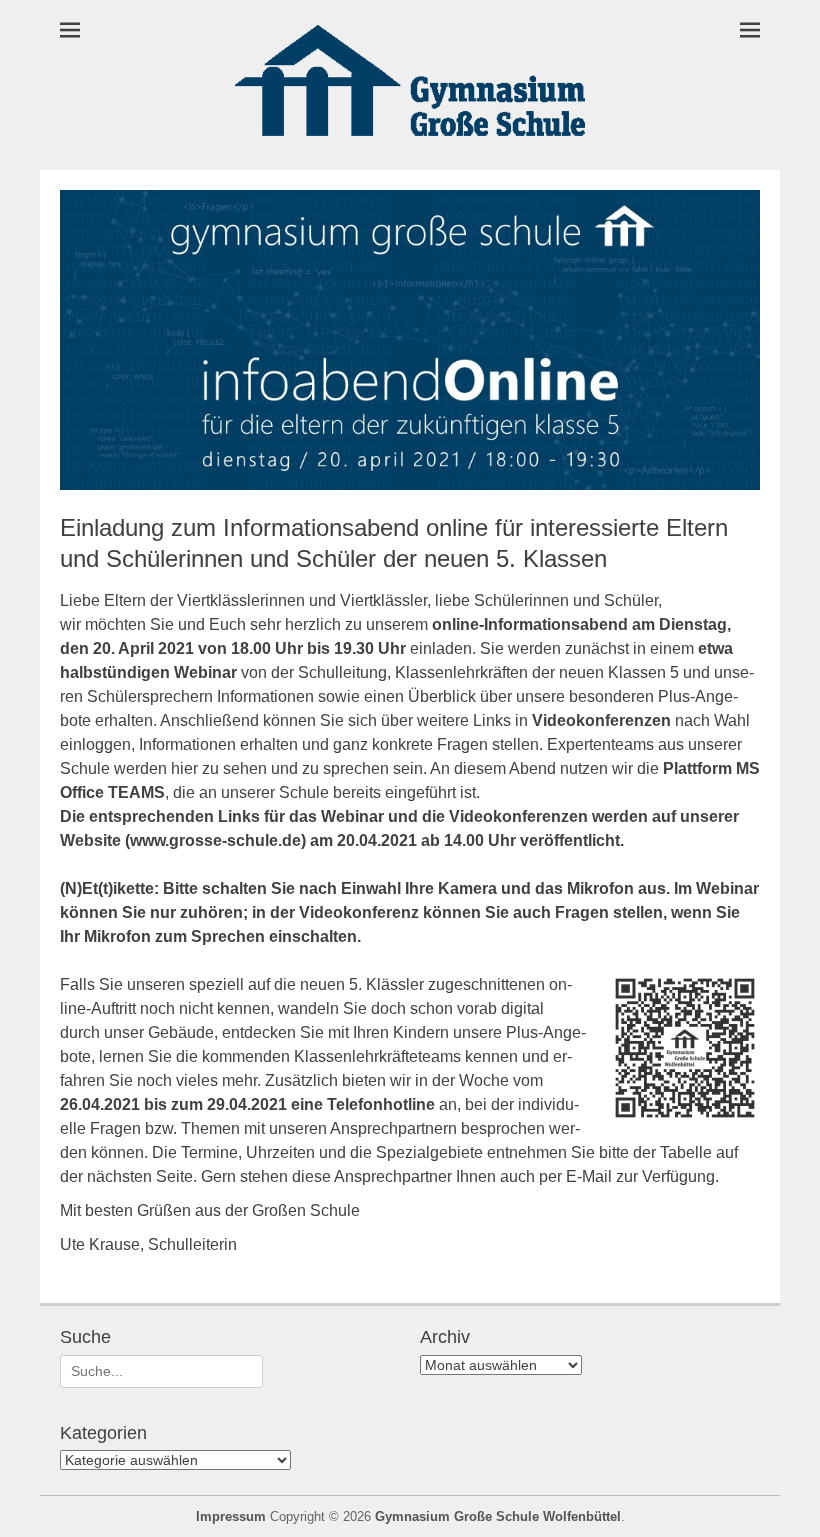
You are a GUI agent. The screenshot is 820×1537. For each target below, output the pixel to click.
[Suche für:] (161, 1371)
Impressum (231, 1516)
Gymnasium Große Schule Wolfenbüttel (498, 1516)
